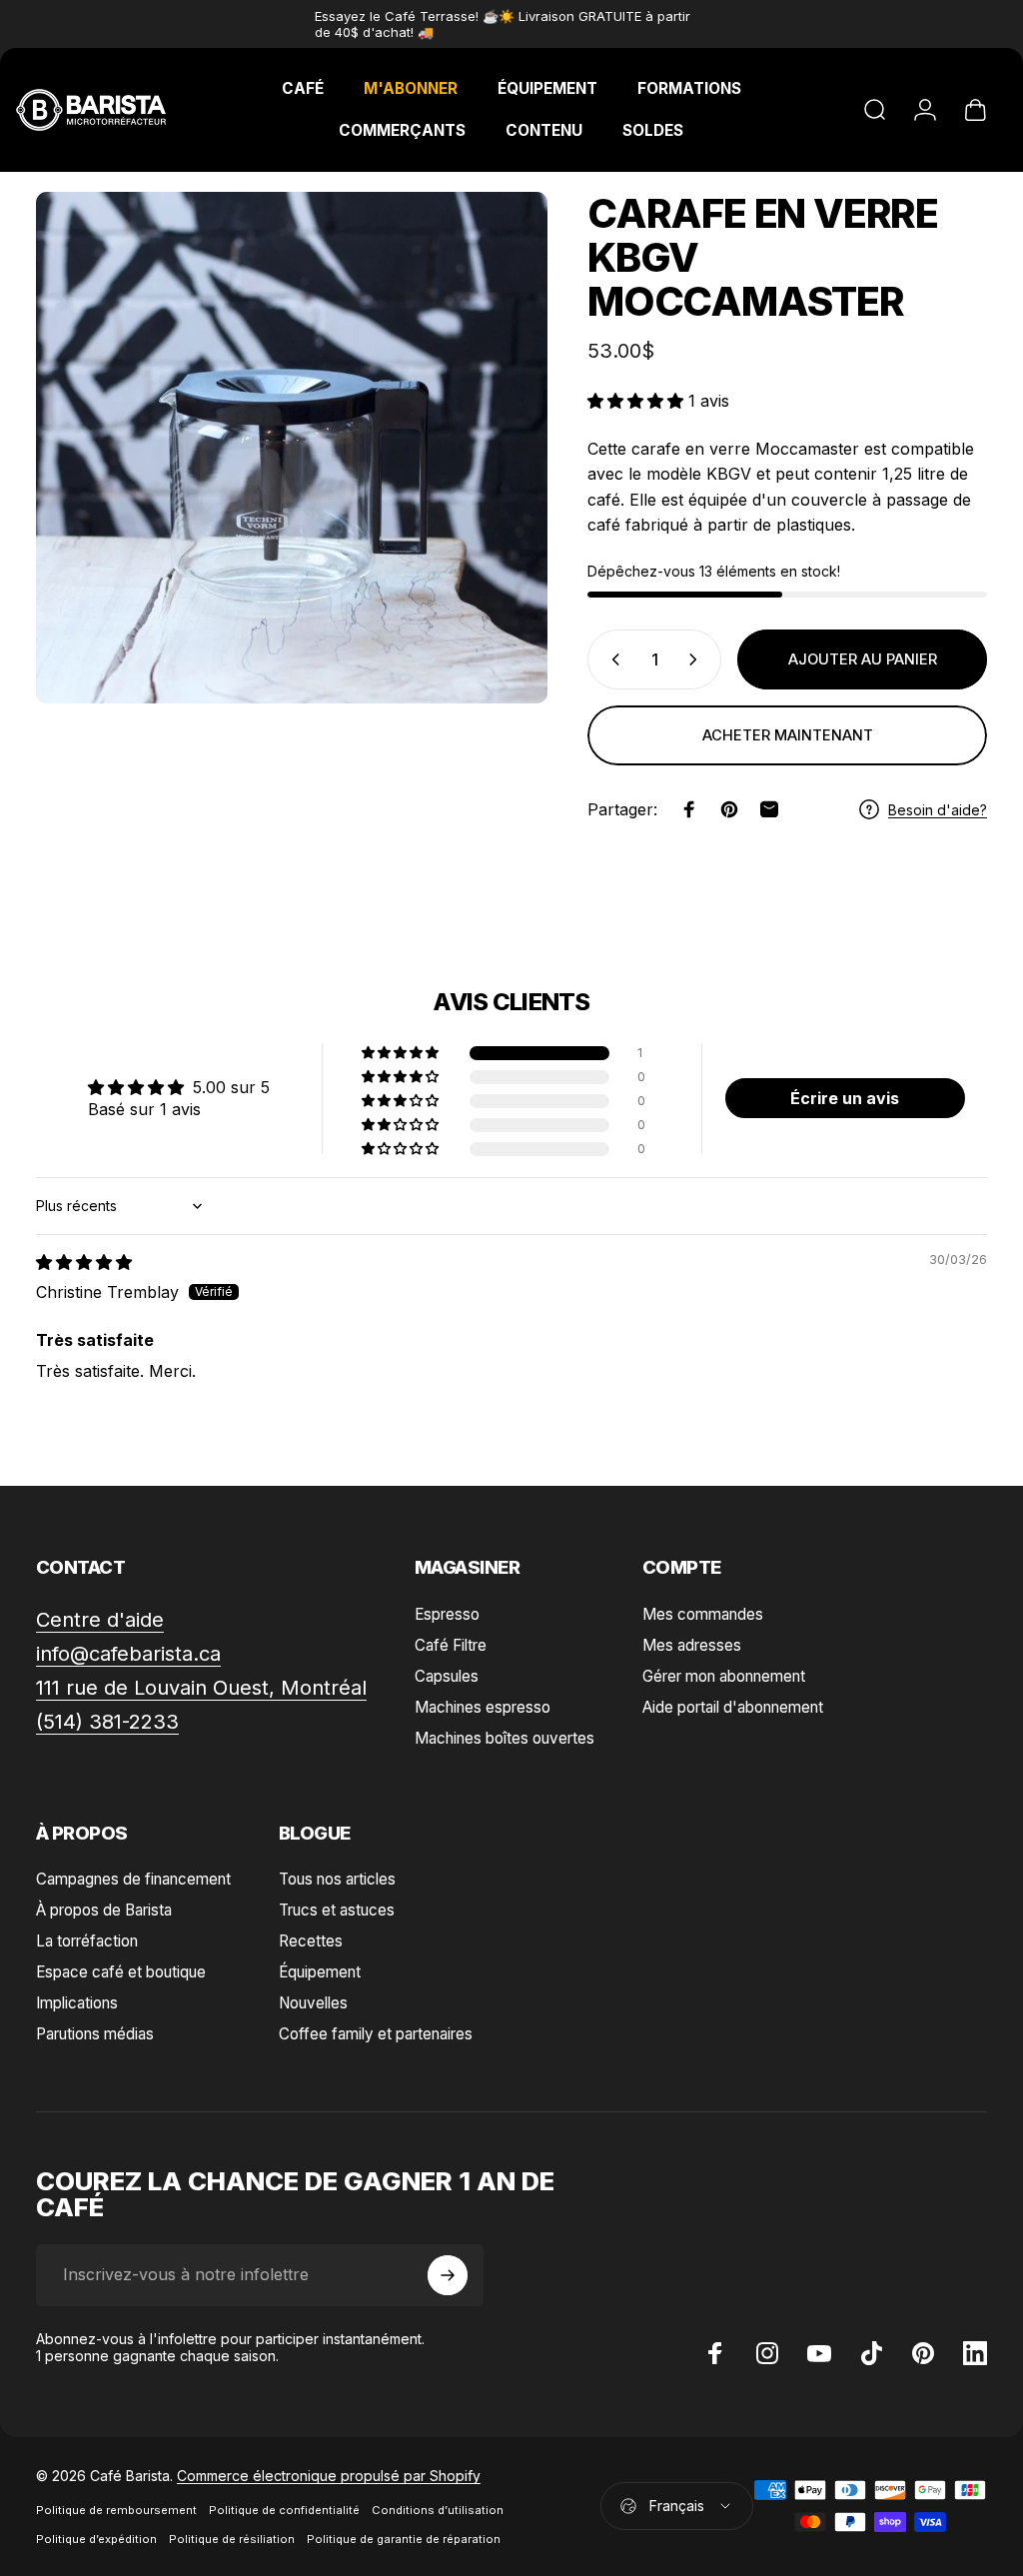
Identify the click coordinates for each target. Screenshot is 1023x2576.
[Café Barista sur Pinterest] (923, 2353)
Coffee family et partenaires (376, 2034)
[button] (638, 401)
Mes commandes (703, 1614)
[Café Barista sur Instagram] (767, 2353)
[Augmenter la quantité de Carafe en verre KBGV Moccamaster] (697, 659)
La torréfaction (87, 1941)
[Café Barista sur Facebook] (715, 2353)
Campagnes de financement (133, 1879)
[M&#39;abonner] (448, 2275)
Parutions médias (95, 2034)
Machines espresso (483, 1707)
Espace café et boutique (121, 1972)
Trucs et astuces (337, 1910)
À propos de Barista (104, 1910)
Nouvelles (313, 2003)
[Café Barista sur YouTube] (819, 2353)
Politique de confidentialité (284, 2510)
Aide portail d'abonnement (733, 1707)
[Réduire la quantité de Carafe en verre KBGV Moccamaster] (611, 659)
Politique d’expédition (96, 2539)
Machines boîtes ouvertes (505, 1738)
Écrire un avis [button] (845, 1098)
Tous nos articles (337, 1879)
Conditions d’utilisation (438, 2510)
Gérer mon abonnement (724, 1676)
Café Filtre (451, 1645)
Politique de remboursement (116, 2510)
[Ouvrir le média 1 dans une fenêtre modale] (292, 448)
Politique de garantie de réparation (404, 2539)
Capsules (447, 1676)
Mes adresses (692, 1645)
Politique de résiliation (232, 2539)
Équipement (320, 1972)
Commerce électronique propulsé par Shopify (329, 2476)
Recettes (311, 1941)
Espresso (447, 1614)
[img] (84, 1262)
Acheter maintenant (788, 735)
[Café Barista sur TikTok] (871, 2353)
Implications (77, 2003)
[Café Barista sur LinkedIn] (975, 2353)
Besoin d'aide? (938, 810)
